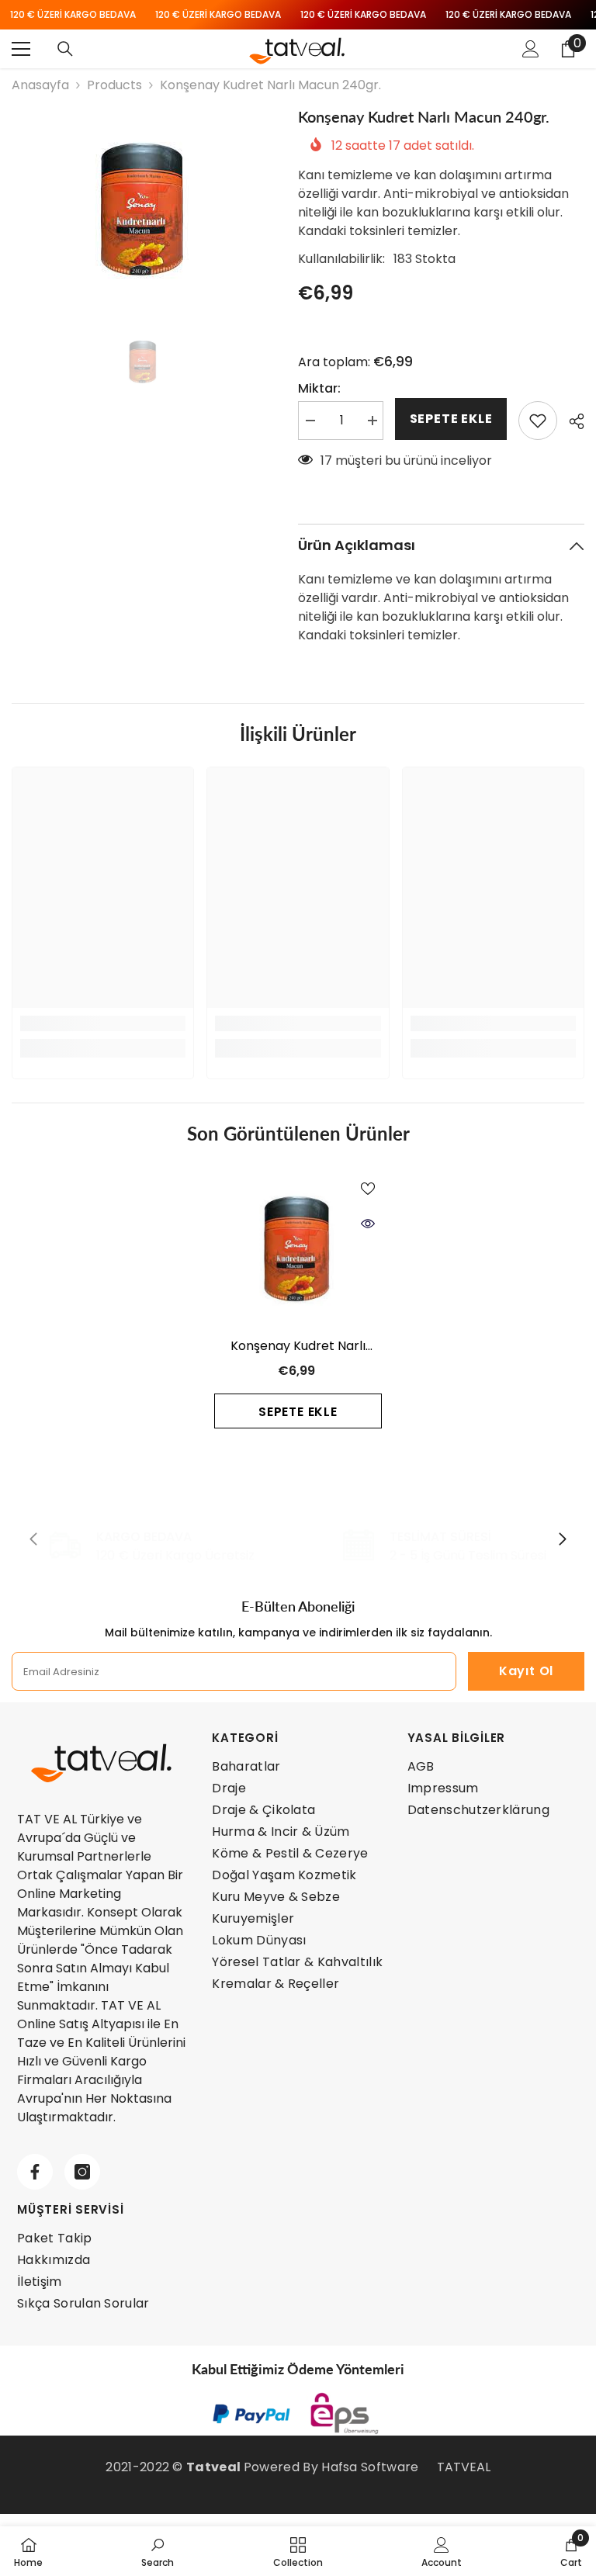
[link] (103, 1023)
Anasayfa (40, 85)
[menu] (21, 49)
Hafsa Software (370, 2467)
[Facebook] (35, 2172)
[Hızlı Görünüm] (368, 1224)
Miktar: (319, 388)
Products (114, 85)
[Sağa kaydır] (562, 1540)
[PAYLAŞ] (571, 421)
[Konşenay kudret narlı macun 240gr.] (298, 1248)
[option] (143, 209)
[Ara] (65, 49)
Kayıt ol (526, 1671)
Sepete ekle (451, 419)
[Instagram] (82, 2172)
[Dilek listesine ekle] (538, 421)
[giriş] (531, 49)
